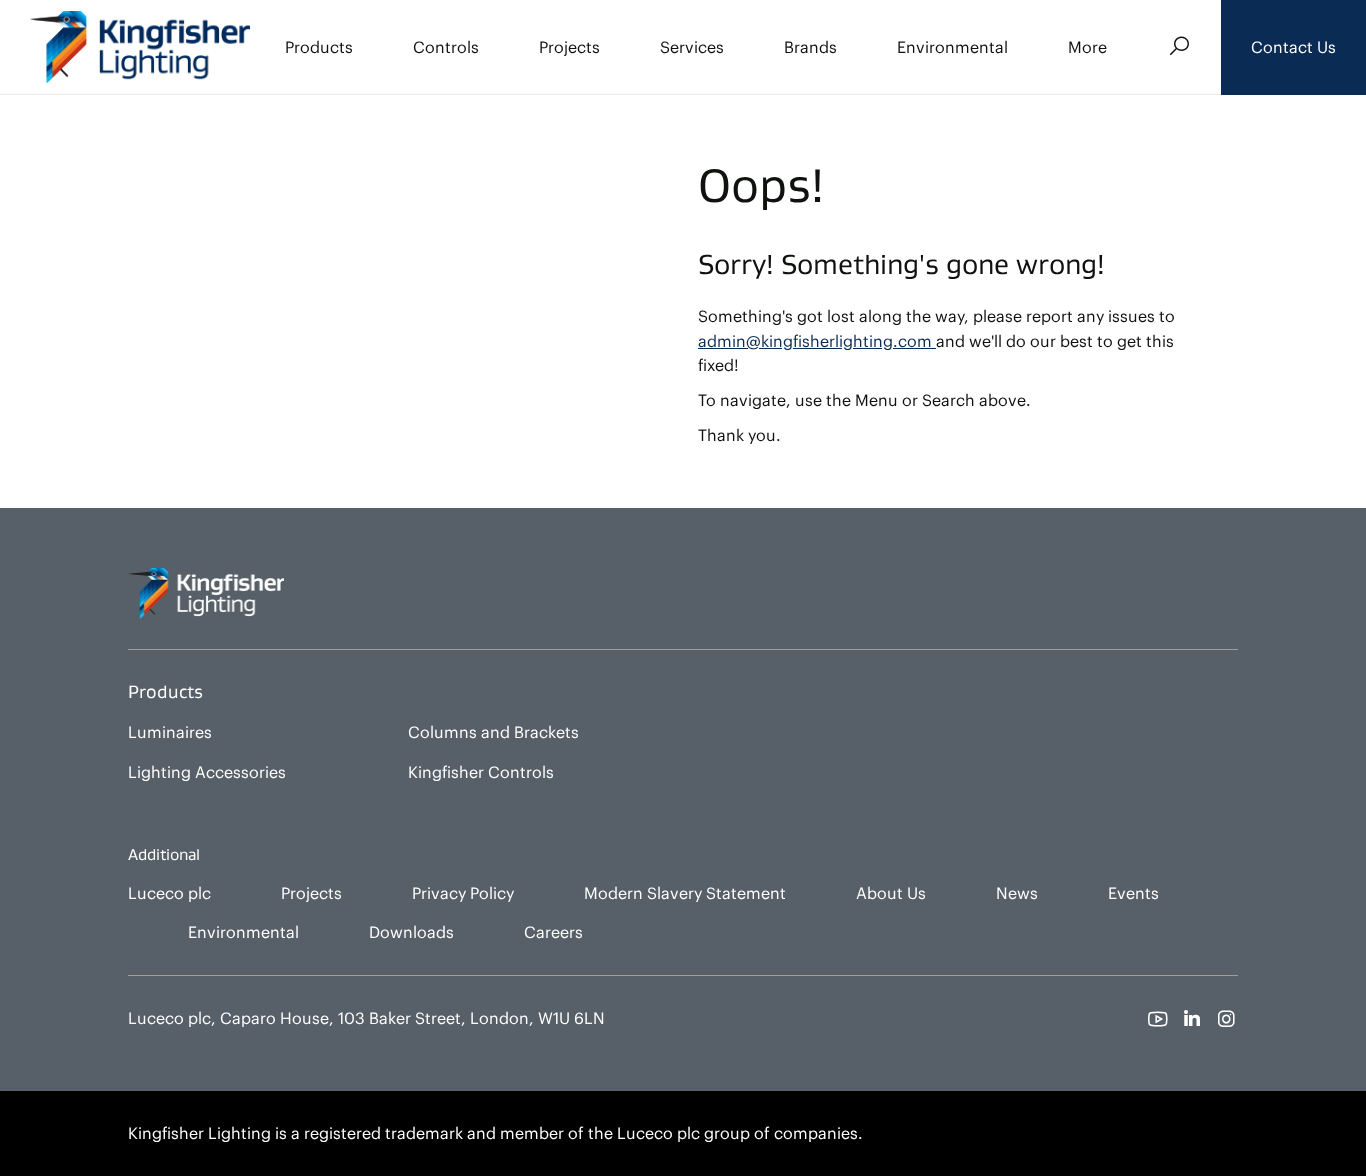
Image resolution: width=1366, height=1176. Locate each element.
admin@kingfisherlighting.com (817, 341)
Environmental (952, 47)
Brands (810, 47)
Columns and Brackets (493, 732)
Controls (446, 47)
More (1087, 47)
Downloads (411, 932)
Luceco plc (169, 893)
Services (692, 47)
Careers (553, 932)
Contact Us (1293, 47)
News (1017, 893)
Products (319, 47)
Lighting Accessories (207, 772)
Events (1133, 893)
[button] (1293, 47)
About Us (891, 893)
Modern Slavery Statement (685, 893)
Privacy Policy (463, 893)
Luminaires (170, 732)
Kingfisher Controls (481, 772)
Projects (569, 47)
